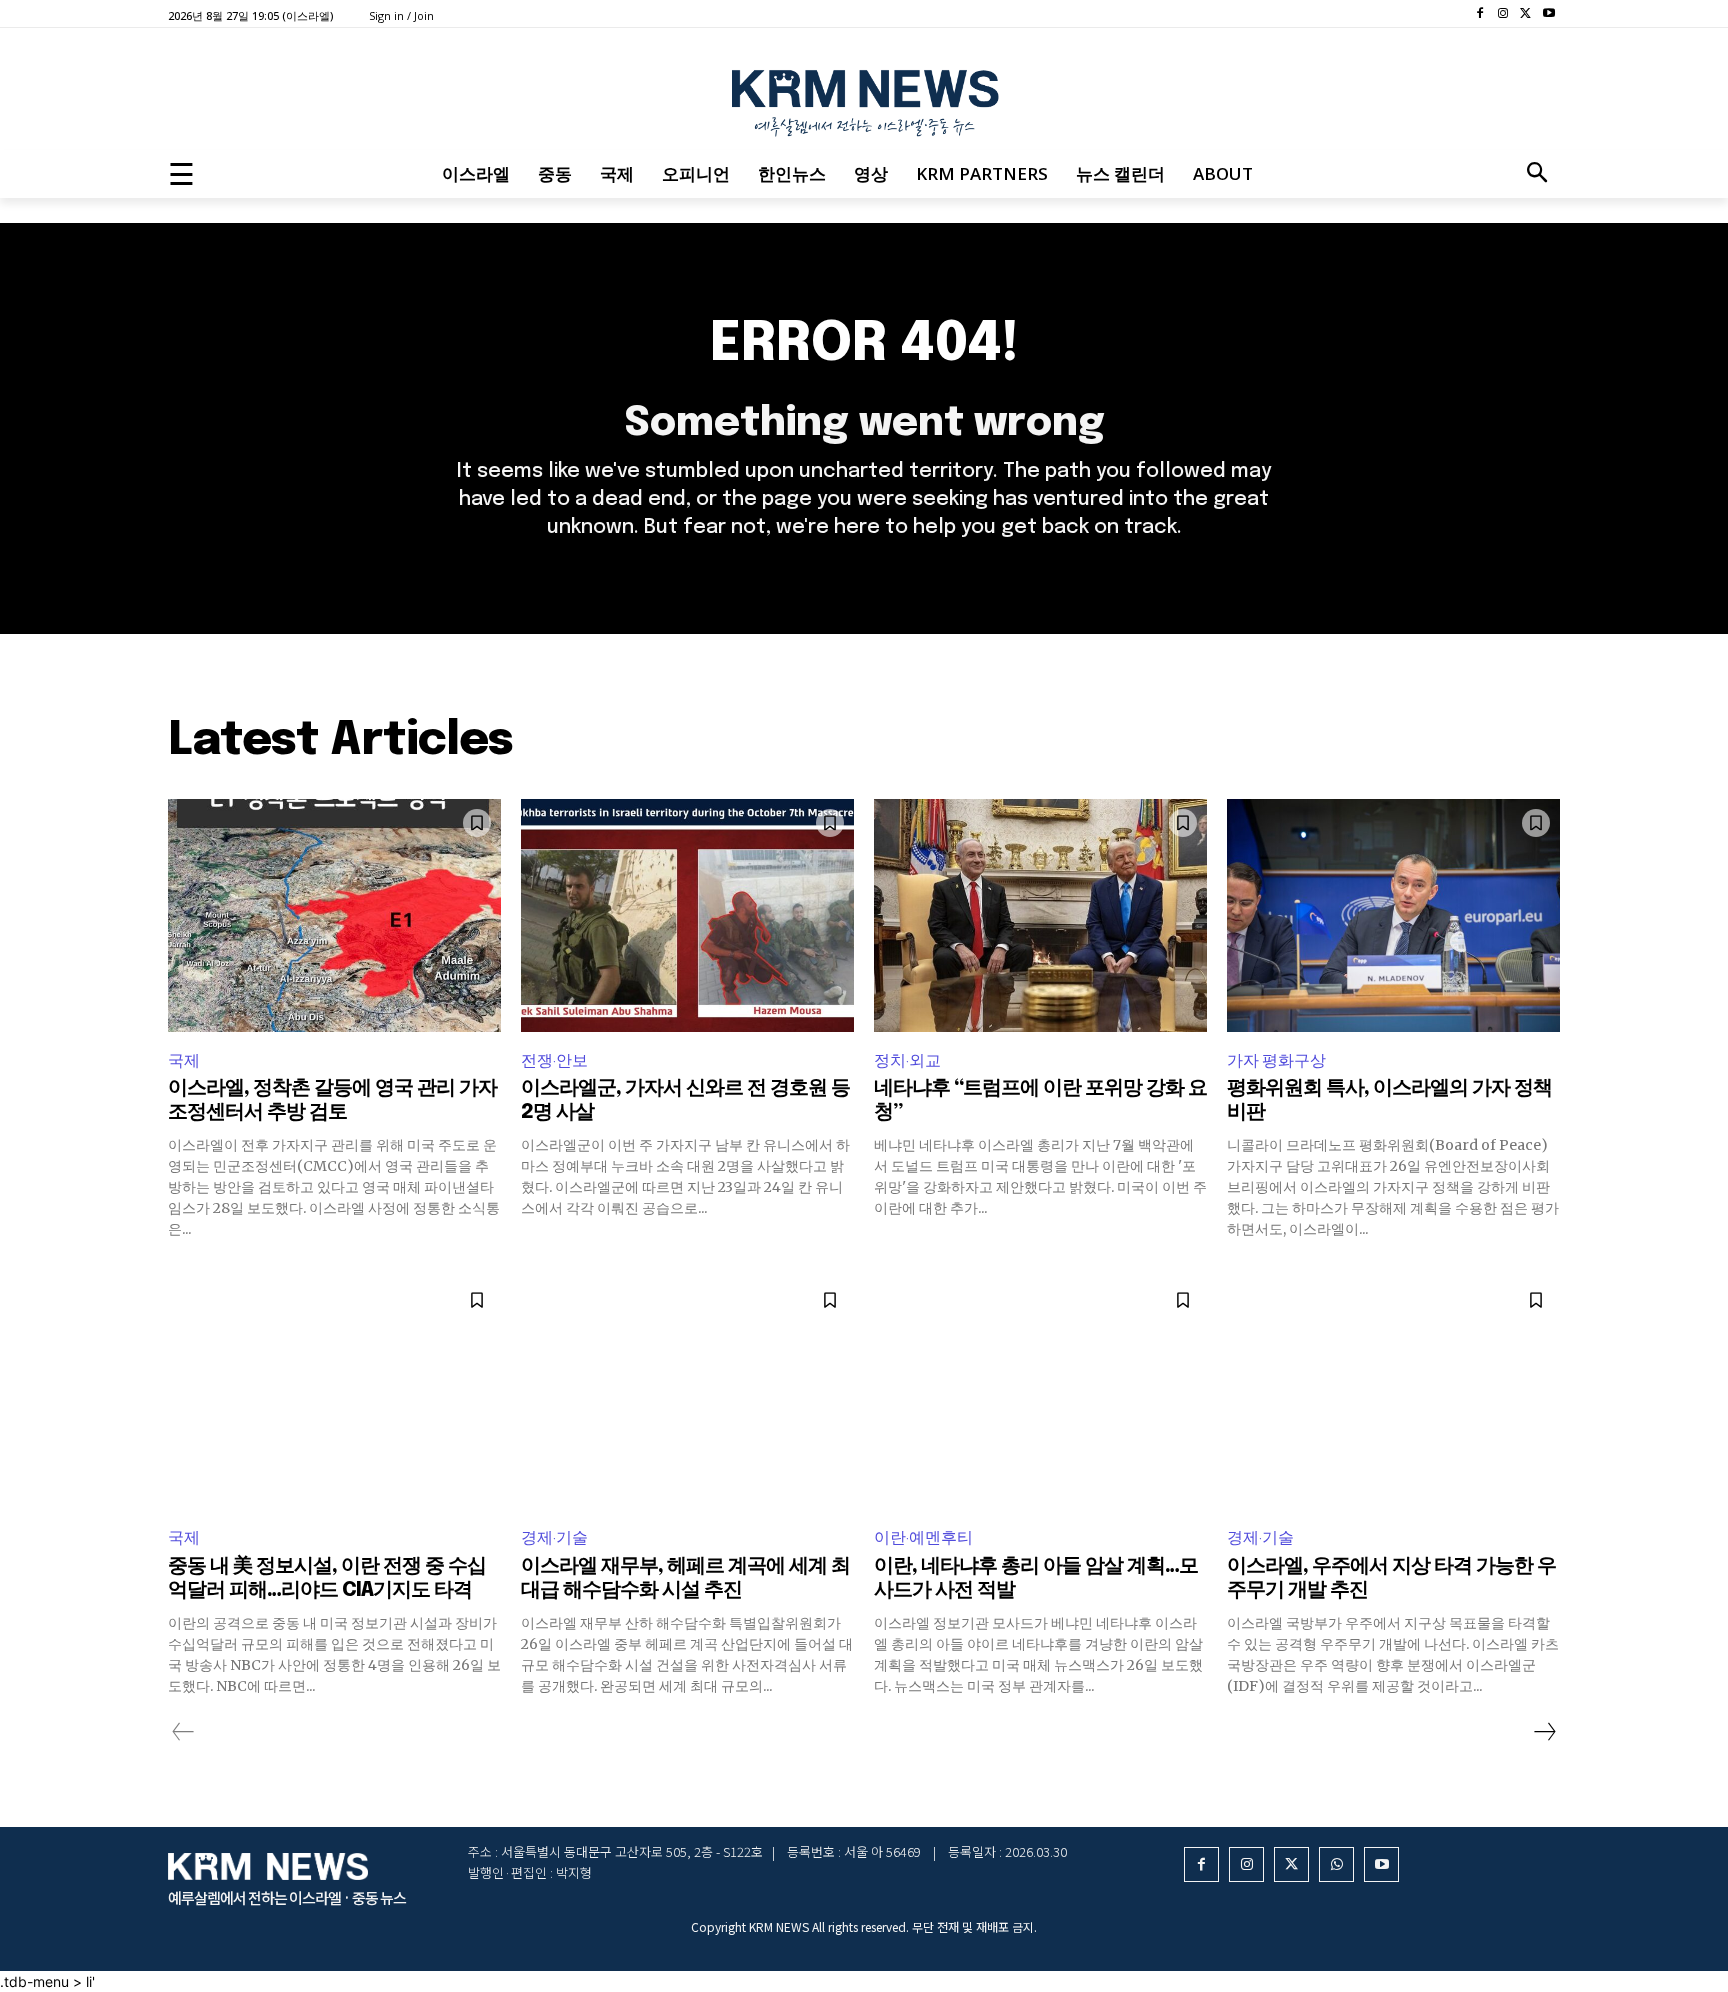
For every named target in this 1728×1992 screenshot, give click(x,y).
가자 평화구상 (1276, 1060)
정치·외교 (907, 1060)
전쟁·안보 (554, 1060)
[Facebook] (1480, 14)
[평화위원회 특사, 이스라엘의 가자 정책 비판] (1393, 915)
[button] (1537, 174)
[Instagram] (1503, 14)
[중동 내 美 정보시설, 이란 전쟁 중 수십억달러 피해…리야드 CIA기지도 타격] (334, 1392)
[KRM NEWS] (864, 98)
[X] (1525, 14)
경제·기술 (554, 1537)
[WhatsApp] (1336, 1864)
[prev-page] (183, 1732)
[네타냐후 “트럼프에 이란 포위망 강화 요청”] (1040, 915)
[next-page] (1544, 1732)
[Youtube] (1548, 14)
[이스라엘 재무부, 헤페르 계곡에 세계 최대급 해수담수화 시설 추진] (687, 1392)
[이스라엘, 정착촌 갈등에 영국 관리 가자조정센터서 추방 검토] (334, 915)
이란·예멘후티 (923, 1537)
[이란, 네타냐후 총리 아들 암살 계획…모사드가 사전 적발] (1040, 1392)
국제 (184, 1060)
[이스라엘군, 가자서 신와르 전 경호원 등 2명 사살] (687, 915)
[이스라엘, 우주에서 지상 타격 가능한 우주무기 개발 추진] (1393, 1392)
